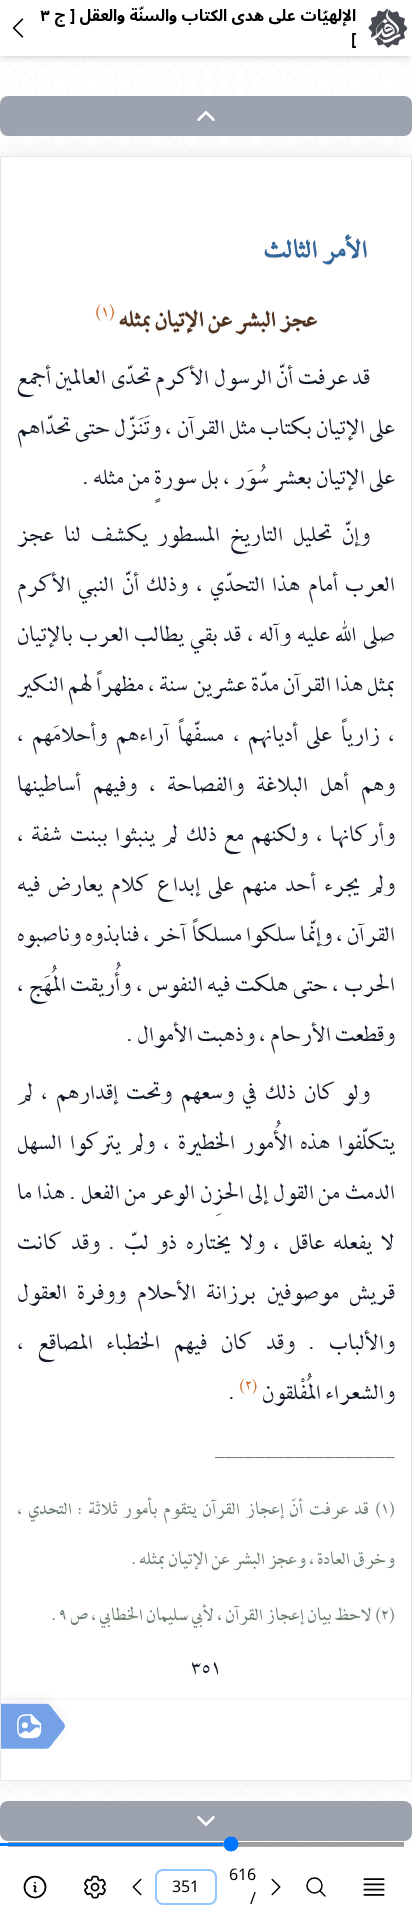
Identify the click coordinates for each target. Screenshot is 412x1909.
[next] (206, 1821)
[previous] (137, 1887)
